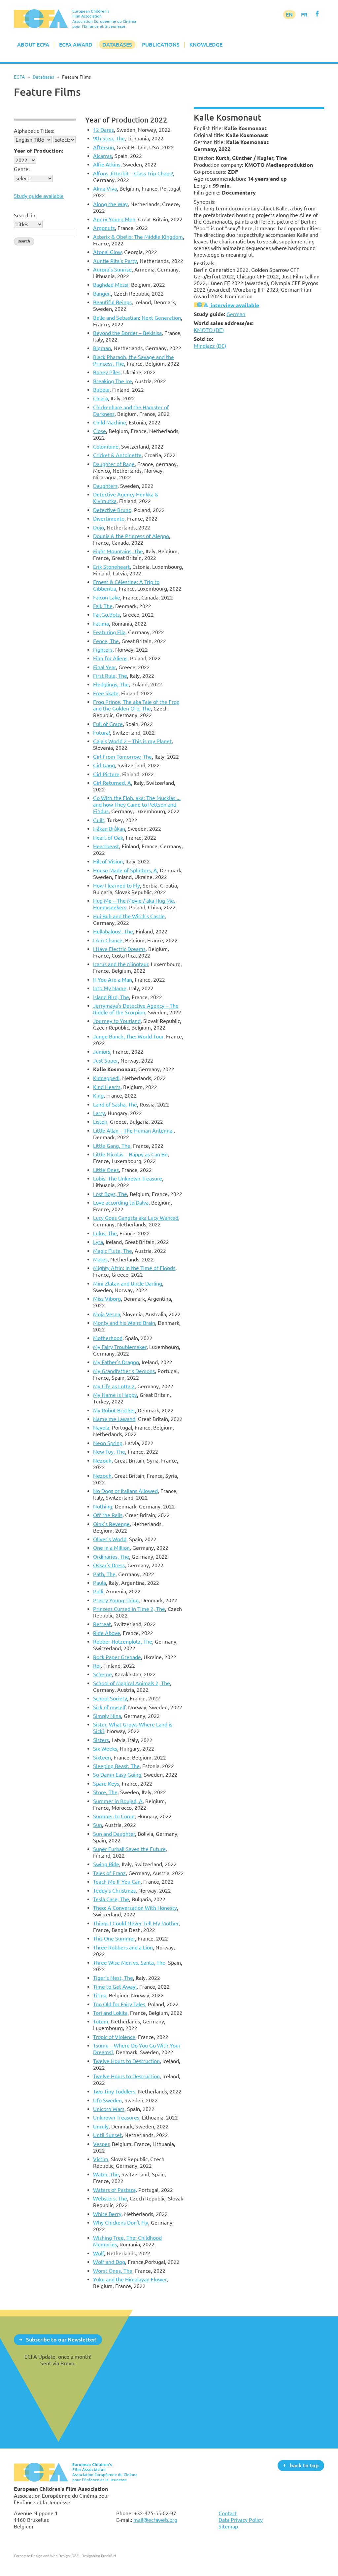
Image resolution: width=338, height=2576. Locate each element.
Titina (100, 1995)
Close (100, 431)
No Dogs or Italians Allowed (125, 1491)
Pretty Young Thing (116, 1600)
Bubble (101, 390)
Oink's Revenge (111, 1524)
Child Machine (110, 422)
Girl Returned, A (112, 783)
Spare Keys (106, 1784)
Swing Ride (106, 1864)
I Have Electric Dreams (119, 949)
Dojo (99, 527)
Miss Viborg (107, 1299)
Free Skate (106, 693)
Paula (100, 1583)
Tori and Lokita (110, 2013)
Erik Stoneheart (111, 567)
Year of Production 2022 (126, 120)
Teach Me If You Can (117, 1882)
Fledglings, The (111, 684)
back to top (304, 2465)
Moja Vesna (107, 1314)
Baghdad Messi (111, 285)
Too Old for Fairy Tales (119, 2004)
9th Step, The (109, 138)
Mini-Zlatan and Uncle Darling (128, 1284)
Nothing (103, 1506)
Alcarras (102, 156)
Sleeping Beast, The (116, 1766)
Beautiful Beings (112, 302)
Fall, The (103, 606)
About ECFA (33, 45)
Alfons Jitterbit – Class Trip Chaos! (133, 173)
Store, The (105, 1792)
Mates (100, 1259)
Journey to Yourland (117, 1021)
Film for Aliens (110, 658)
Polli (98, 1591)
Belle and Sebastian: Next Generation (137, 318)
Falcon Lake (107, 598)
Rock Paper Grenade (117, 1657)
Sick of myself (109, 1707)
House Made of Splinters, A (125, 870)
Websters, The (110, 2198)
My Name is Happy (115, 1395)
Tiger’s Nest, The (113, 1978)
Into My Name (110, 988)
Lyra (98, 1242)
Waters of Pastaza (114, 2190)
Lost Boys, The (110, 1194)
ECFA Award (76, 45)
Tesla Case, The (111, 1899)
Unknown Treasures (116, 2118)
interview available (234, 305)
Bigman (102, 348)
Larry (99, 1113)
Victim (101, 2159)
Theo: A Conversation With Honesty (135, 1908)
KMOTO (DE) (209, 330)
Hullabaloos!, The (113, 931)
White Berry (107, 2214)
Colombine (106, 447)
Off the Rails (108, 1515)
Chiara (101, 398)
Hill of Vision (108, 861)
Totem (101, 2021)
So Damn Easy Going (117, 1775)
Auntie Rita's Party (115, 261)
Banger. (102, 294)
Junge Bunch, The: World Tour (128, 1036)
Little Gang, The (112, 1146)
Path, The (104, 1574)
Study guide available (39, 196)
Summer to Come (114, 1816)
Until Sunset (107, 2135)
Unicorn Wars (109, 2109)
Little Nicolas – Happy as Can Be (130, 1154)
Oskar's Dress (109, 1565)
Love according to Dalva (121, 1203)
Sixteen (102, 1758)
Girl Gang (104, 765)
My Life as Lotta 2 (114, 1386)
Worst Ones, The (113, 2271)
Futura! (101, 733)
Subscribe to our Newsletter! (61, 2339)
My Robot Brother (114, 1410)
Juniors (102, 1052)
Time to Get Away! (115, 1987)
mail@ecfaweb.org (155, 2520)
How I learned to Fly (117, 886)
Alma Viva (105, 189)
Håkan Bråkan (109, 829)
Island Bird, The (111, 997)
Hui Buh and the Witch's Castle (129, 916)
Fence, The (106, 641)
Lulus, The (105, 1233)
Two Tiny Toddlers (114, 2091)
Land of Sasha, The (115, 1105)
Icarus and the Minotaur (121, 964)
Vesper (101, 2144)
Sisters (101, 1740)
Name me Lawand (114, 1419)
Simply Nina (107, 1716)
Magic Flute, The (113, 1251)
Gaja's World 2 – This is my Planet (132, 741)
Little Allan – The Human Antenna (133, 1131)
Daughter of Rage (114, 464)
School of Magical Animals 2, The (132, 1683)
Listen (100, 1122)
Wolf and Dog (109, 2262)
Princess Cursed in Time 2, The (129, 1609)
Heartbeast (106, 846)
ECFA (19, 77)
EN (289, 15)
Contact (228, 2513)
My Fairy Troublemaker (120, 1347)
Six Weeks (105, 1749)
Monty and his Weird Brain (124, 1323)
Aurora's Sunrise (112, 270)
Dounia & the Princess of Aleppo (131, 536)
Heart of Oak (108, 838)
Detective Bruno (112, 510)
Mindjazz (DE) (210, 346)
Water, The (106, 2174)
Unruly (101, 2126)
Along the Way (110, 204)
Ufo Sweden (107, 2100)
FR (304, 15)
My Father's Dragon (116, 1362)
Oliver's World (110, 1539)
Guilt (99, 820)
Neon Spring (108, 1443)
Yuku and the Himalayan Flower (130, 2279)
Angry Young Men (114, 219)
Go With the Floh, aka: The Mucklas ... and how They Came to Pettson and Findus (137, 805)
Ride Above (107, 1633)
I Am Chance (108, 940)
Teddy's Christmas (114, 1891)
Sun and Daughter (114, 1834)
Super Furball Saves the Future (129, 1849)
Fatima (101, 624)
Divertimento (109, 519)
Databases (117, 45)
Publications (161, 45)
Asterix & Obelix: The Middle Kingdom (138, 237)
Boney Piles (107, 372)
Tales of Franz (109, 1873)
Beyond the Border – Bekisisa (127, 333)
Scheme (102, 1674)
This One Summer (114, 1939)
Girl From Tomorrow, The (122, 757)
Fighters (103, 650)
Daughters (105, 486)
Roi (97, 1666)
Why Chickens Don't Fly (121, 2223)
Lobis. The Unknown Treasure (128, 1179)
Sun (98, 1825)
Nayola (101, 1428)
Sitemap (228, 2526)
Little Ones (106, 1170)
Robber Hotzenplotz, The (123, 1642)
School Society (110, 1698)
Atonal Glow (107, 252)
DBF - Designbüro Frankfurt (94, 2556)
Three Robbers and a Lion (123, 1947)
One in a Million (111, 1548)
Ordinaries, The (111, 1557)
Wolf (99, 2253)
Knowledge (206, 45)
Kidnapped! (106, 1078)
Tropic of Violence (114, 2037)
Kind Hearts (107, 1087)
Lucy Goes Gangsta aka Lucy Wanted (136, 1218)
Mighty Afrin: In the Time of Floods (134, 1268)
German (236, 314)
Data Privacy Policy (241, 2520)
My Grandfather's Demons (124, 1371)
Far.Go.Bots (106, 615)
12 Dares (103, 130)
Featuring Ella (109, 632)
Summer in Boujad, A (118, 1801)
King (98, 1096)
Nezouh (102, 1461)
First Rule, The (110, 676)
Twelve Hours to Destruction (126, 2061)
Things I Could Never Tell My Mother (136, 1923)
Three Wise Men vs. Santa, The (129, 1963)
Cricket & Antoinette (117, 455)
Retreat (102, 1624)
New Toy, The (109, 1452)
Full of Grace (108, 724)
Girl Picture (106, 774)
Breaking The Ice (113, 381)
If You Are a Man (113, 980)
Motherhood (108, 1338)
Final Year (104, 667)
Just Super (105, 1061)
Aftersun (103, 147)
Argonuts (104, 228)
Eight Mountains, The (118, 551)
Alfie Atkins (107, 164)
